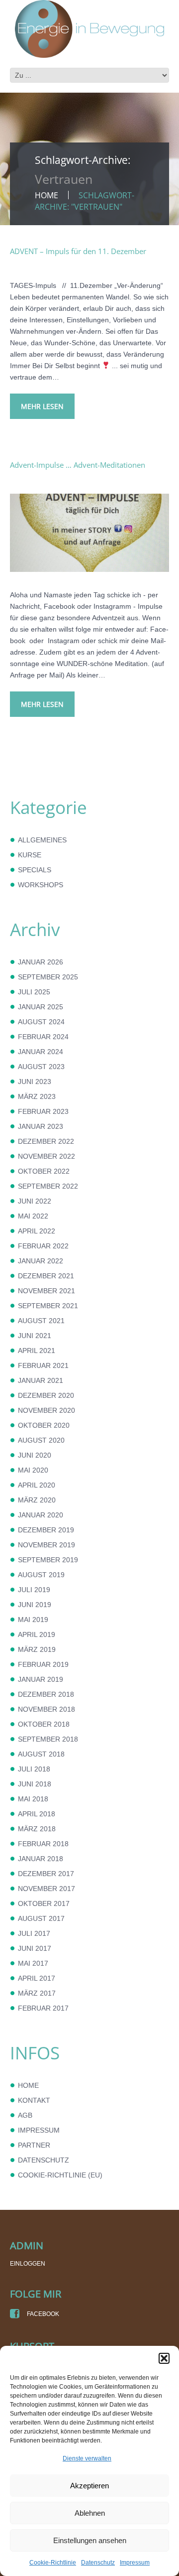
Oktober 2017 (44, 1903)
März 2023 (37, 1096)
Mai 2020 (33, 1470)
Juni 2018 (35, 1784)
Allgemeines (42, 840)
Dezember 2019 (46, 1530)
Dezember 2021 (46, 1276)
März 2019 (37, 1649)
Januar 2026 (41, 962)
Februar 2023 (43, 1111)
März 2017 (37, 1993)
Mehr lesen (42, 406)
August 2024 (41, 1022)
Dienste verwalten (87, 2458)
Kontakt (34, 2100)
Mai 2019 (33, 1620)
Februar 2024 (43, 1037)
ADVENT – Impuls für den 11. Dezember (78, 251)
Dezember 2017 (46, 1874)
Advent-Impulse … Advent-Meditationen (78, 465)
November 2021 (46, 1291)
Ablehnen (90, 2513)
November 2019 (46, 1545)
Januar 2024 (41, 1052)
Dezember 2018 (46, 1694)
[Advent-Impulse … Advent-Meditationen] (89, 533)
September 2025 (48, 977)
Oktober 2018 (44, 1724)
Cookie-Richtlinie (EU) (60, 2175)
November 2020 (46, 1410)
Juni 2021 (35, 1336)
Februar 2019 (43, 1664)
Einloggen (28, 2264)
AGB (25, 2115)
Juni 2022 (35, 1201)
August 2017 (41, 1918)
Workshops (41, 885)
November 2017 (46, 1889)
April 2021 (37, 1351)
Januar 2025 (41, 1007)
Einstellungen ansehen (90, 2540)
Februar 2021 (43, 1365)
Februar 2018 (43, 1844)
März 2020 (37, 1500)
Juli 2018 (34, 1769)
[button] (164, 2358)
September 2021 (48, 1306)
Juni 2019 (35, 1605)
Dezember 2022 (46, 1141)
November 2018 (46, 1709)
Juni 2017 (35, 1948)
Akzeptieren (89, 2486)
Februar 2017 (43, 2008)
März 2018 (37, 1829)
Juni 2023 (35, 1082)
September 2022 (48, 1186)
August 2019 (41, 1575)
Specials (35, 870)
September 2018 (48, 1739)
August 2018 (41, 1754)
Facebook (42, 2314)
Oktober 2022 (44, 1171)
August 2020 (41, 1440)
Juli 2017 (34, 1933)
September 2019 (48, 1560)
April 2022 (37, 1231)
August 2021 (41, 1321)
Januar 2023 (41, 1126)
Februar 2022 (43, 1246)
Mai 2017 (33, 1963)
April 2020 (37, 1485)
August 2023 (41, 1067)
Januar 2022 (41, 1261)
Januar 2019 (41, 1679)
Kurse (30, 855)
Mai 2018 (33, 1799)
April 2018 (37, 1814)
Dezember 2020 (46, 1395)
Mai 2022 (33, 1216)
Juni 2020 (35, 1455)
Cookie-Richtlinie (53, 2563)
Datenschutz (98, 2563)
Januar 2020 (41, 1515)
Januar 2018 (41, 1859)
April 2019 (37, 1634)
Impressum (135, 2563)
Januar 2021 (41, 1380)
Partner (34, 2145)
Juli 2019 (34, 1590)
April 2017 (37, 1978)
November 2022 (46, 1156)
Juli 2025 (34, 992)
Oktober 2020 (44, 1425)
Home (46, 195)
